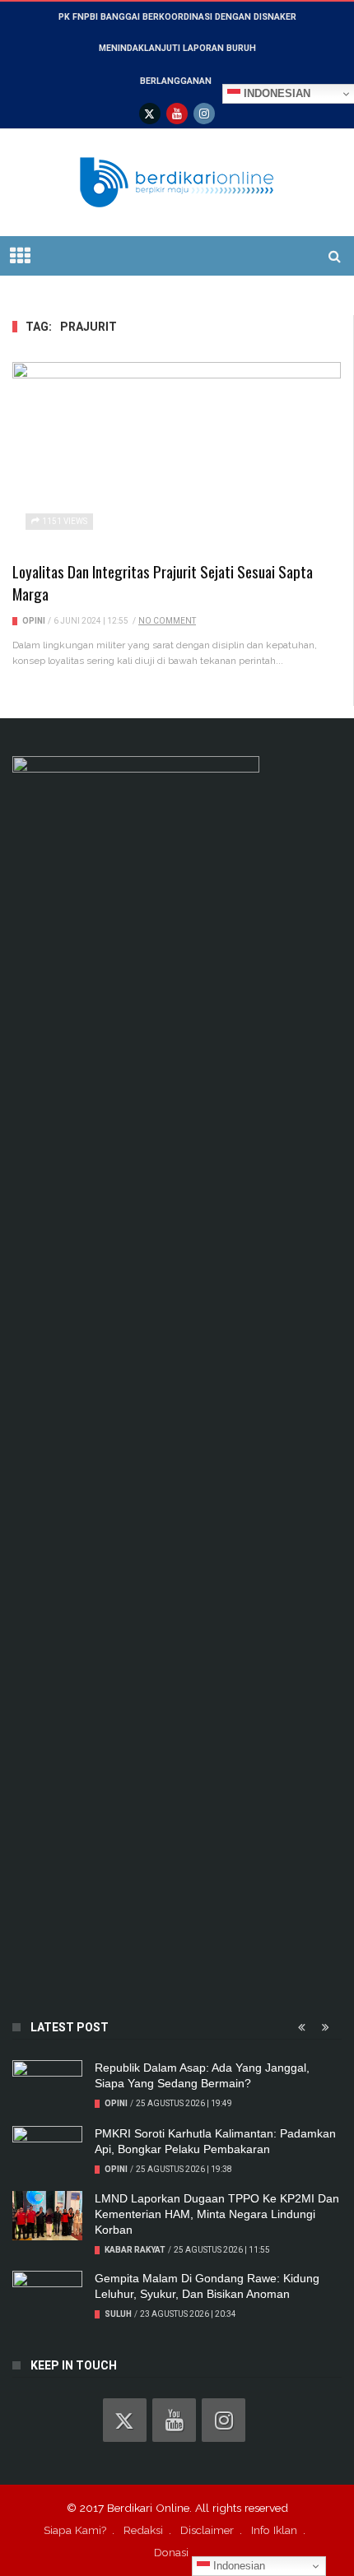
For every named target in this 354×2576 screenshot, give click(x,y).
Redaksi (143, 2530)
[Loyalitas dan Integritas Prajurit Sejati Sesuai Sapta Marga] (177, 454)
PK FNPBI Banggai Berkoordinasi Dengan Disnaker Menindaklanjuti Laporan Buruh (177, 32)
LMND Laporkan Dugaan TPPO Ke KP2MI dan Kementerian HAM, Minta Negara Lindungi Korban (217, 2214)
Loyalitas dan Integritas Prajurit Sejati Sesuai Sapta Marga (163, 582)
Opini (34, 621)
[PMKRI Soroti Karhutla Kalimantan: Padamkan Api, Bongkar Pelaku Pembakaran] (47, 2151)
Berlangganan (176, 81)
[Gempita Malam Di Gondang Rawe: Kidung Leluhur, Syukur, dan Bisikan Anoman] (47, 2295)
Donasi (171, 2552)
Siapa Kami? (75, 2530)
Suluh (118, 2314)
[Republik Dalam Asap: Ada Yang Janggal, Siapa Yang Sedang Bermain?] (47, 2085)
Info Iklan (274, 2530)
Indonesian (238, 2566)
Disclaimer (207, 2530)
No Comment (167, 621)
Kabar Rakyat (135, 2250)
